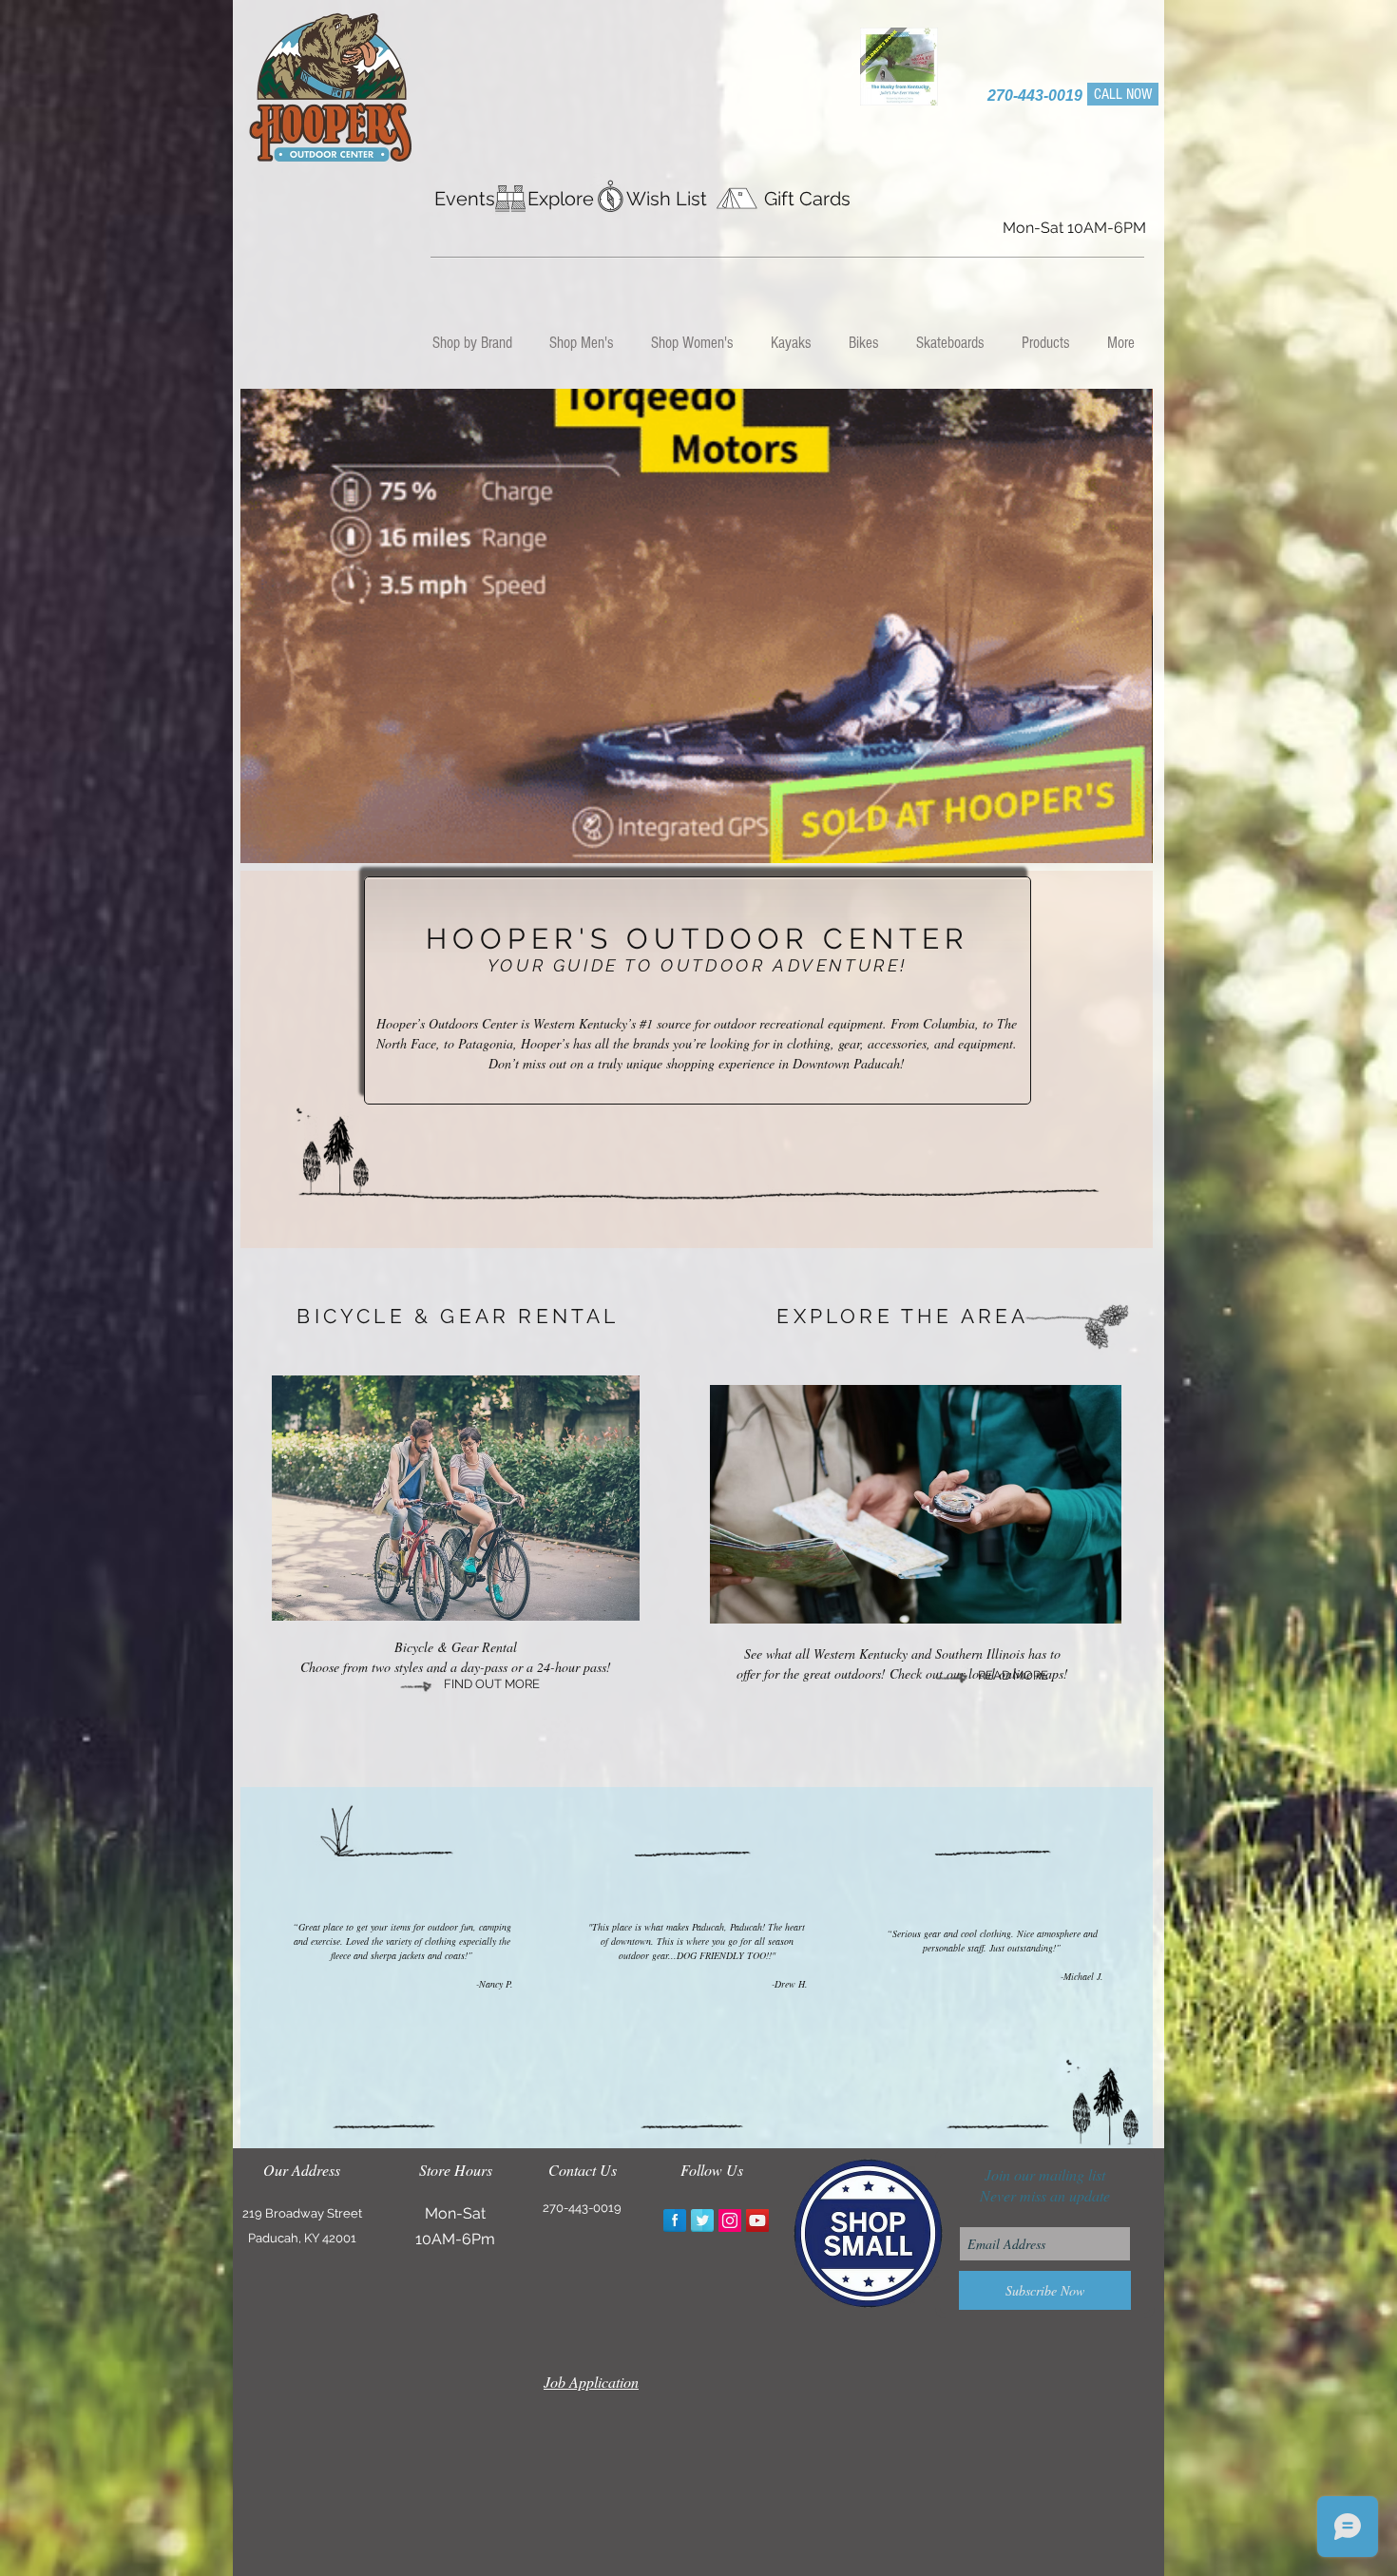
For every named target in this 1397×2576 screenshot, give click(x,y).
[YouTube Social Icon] (757, 2220)
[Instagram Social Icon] (730, 2220)
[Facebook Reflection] (675, 2220)
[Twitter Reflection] (702, 2220)
